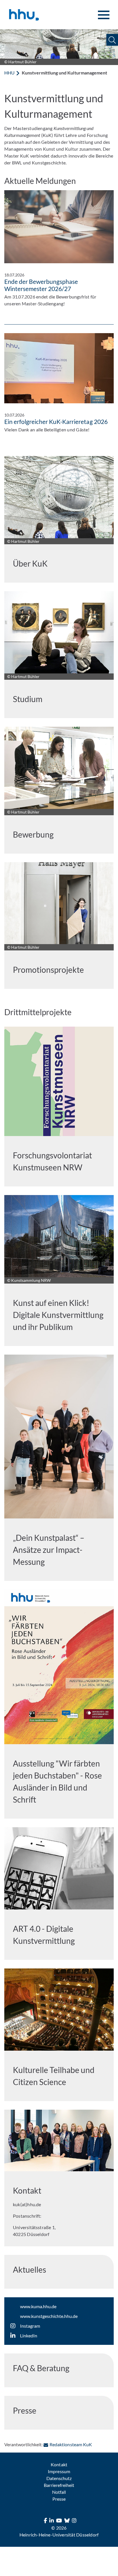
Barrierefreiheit (59, 2485)
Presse (59, 2499)
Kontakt (59, 2464)
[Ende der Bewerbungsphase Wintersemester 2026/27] (59, 227)
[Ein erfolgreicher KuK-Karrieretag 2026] (59, 368)
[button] (112, 40)
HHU (9, 73)
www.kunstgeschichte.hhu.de (49, 2316)
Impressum (59, 2471)
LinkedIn (29, 2336)
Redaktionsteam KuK (71, 2444)
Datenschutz (59, 2478)
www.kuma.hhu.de (38, 2306)
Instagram (30, 2326)
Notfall (59, 2492)
